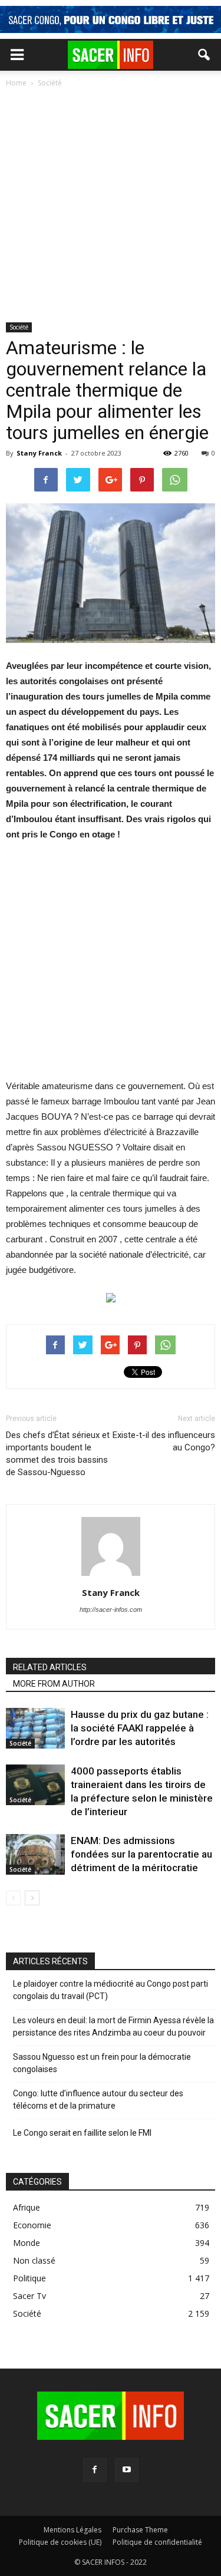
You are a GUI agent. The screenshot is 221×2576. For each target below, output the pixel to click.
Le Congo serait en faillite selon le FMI (82, 2133)
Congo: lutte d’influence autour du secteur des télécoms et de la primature (98, 2100)
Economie (32, 2225)
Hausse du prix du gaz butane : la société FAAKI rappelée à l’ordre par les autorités (140, 1728)
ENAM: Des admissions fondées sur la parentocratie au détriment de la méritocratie (141, 1854)
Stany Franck (39, 453)
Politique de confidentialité (157, 2542)
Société (19, 327)
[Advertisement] (111, 206)
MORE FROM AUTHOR (54, 1684)
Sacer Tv (29, 2296)
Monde (27, 2243)
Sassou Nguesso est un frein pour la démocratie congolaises (102, 2063)
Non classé (34, 2260)
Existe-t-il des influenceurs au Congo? (164, 1441)
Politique (29, 2278)
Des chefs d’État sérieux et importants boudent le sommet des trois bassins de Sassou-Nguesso (58, 1454)
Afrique (27, 2207)
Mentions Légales (72, 2530)
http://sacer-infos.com (111, 1609)
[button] (204, 55)
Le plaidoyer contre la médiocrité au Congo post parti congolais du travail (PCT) (111, 1990)
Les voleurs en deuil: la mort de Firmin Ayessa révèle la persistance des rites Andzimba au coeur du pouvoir (113, 2026)
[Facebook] (95, 2470)
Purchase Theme (140, 2530)
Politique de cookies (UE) (60, 2542)
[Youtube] (127, 2470)
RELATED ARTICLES (50, 1667)
